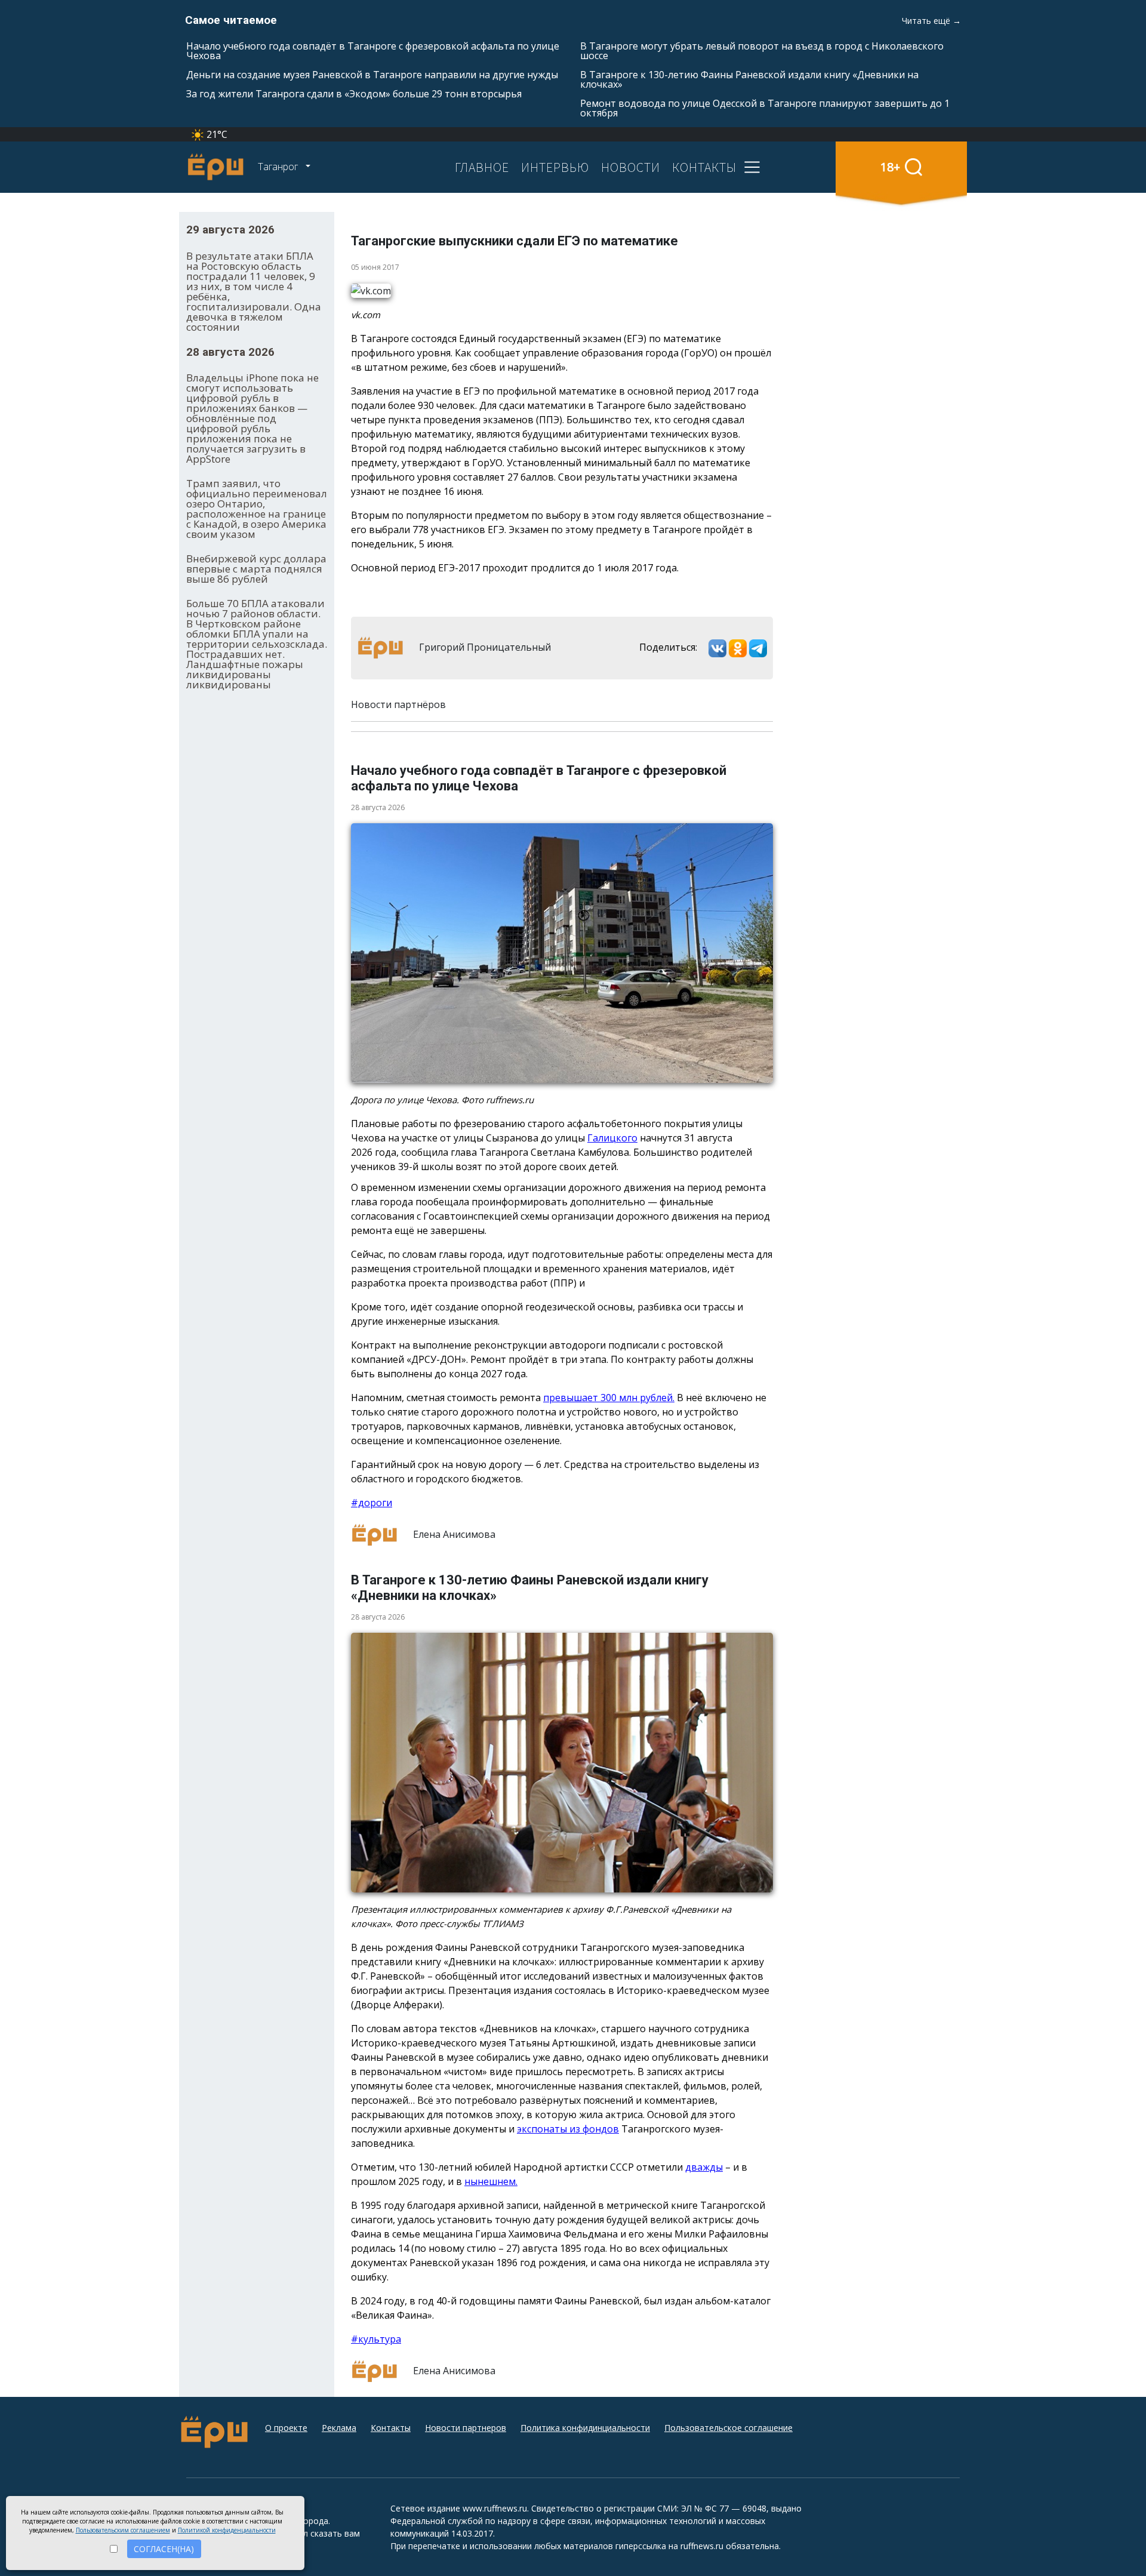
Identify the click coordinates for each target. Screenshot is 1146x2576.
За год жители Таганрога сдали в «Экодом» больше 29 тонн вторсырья (354, 94)
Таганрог (279, 167)
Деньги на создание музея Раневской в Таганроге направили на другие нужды (372, 75)
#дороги (372, 1503)
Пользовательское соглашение (728, 2428)
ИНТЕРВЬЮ (555, 167)
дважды (704, 2167)
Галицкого (612, 1138)
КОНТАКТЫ (704, 167)
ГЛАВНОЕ (482, 167)
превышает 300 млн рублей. (609, 1398)
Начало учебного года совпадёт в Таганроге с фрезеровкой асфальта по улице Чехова (373, 51)
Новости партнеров (466, 2428)
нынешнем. (491, 2181)
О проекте (286, 2428)
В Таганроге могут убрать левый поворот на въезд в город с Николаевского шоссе (762, 51)
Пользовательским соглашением (123, 2530)
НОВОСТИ (631, 167)
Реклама (339, 2428)
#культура (376, 2339)
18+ (890, 167)
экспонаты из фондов (568, 2129)
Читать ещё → (931, 21)
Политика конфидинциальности (585, 2428)
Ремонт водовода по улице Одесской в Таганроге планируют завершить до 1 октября (765, 108)
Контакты (391, 2428)
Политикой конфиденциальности (227, 2530)
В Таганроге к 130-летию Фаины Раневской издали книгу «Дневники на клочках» (749, 79)
